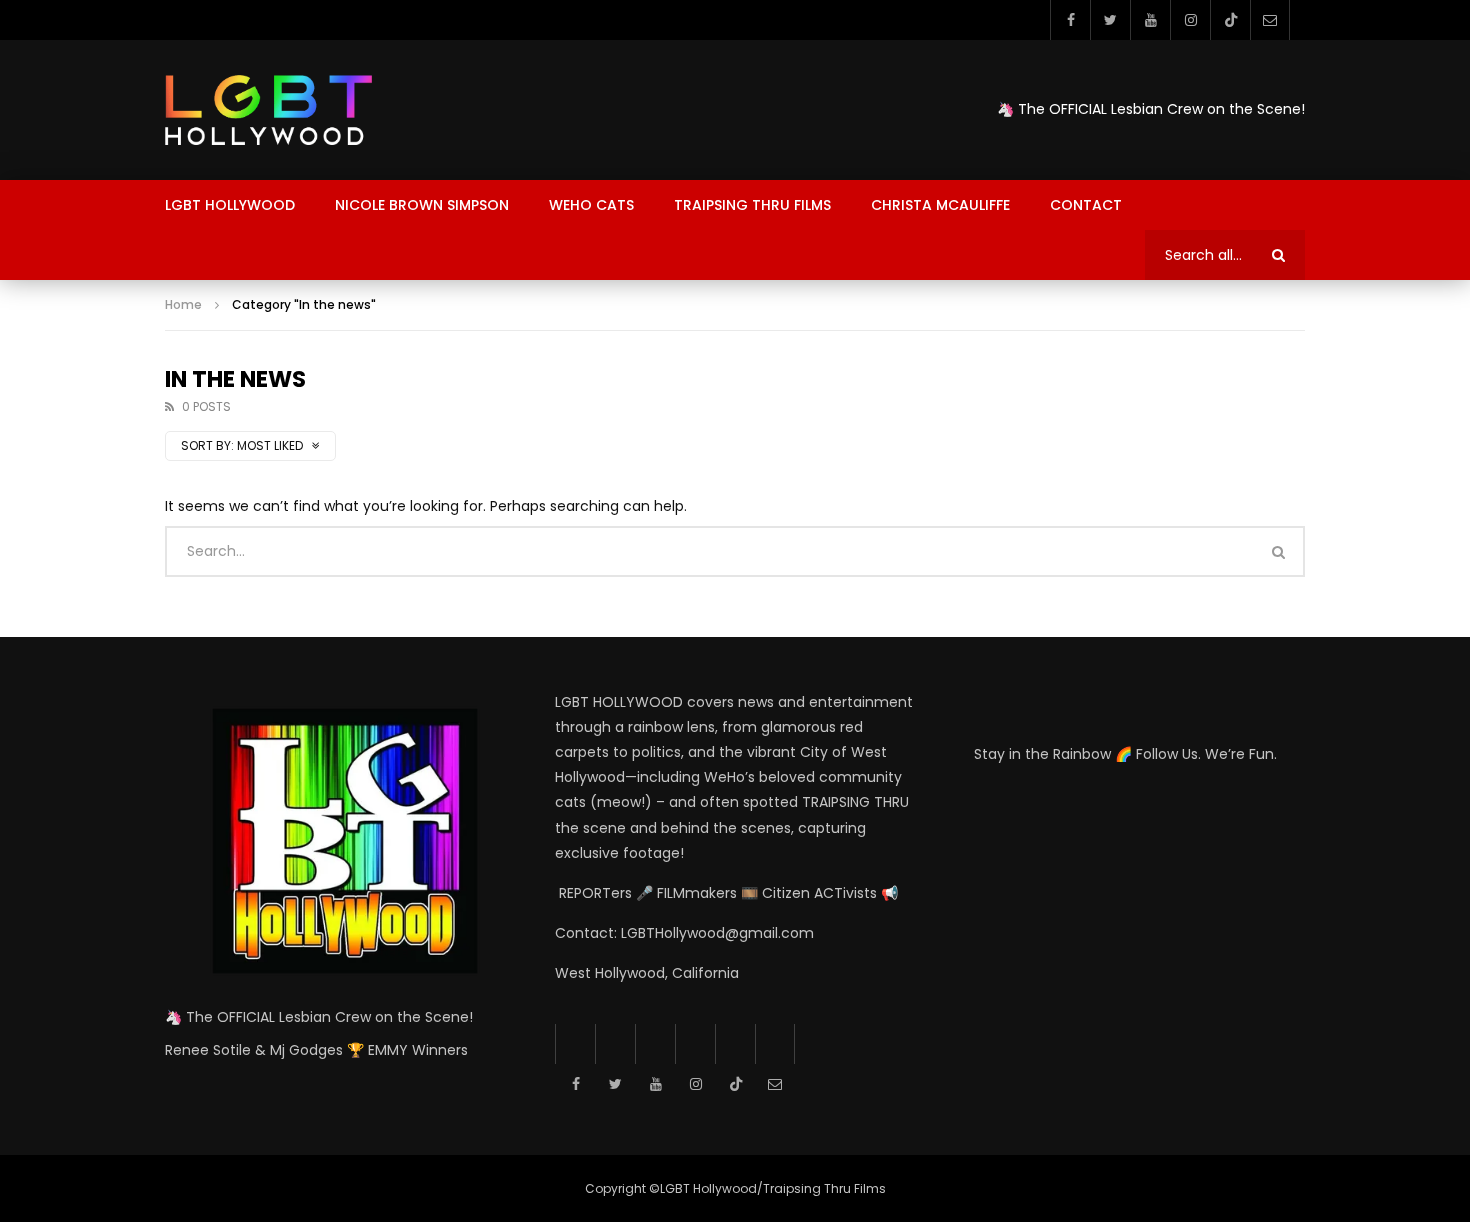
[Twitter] (1110, 20)
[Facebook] (1070, 20)
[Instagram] (1190, 20)
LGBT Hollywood (230, 205)
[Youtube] (1150, 20)
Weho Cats (591, 205)
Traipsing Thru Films (752, 205)
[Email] (1270, 20)
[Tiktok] (1230, 20)
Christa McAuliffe (940, 205)
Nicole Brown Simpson (422, 205)
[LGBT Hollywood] (268, 110)
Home (183, 304)
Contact (1086, 205)
